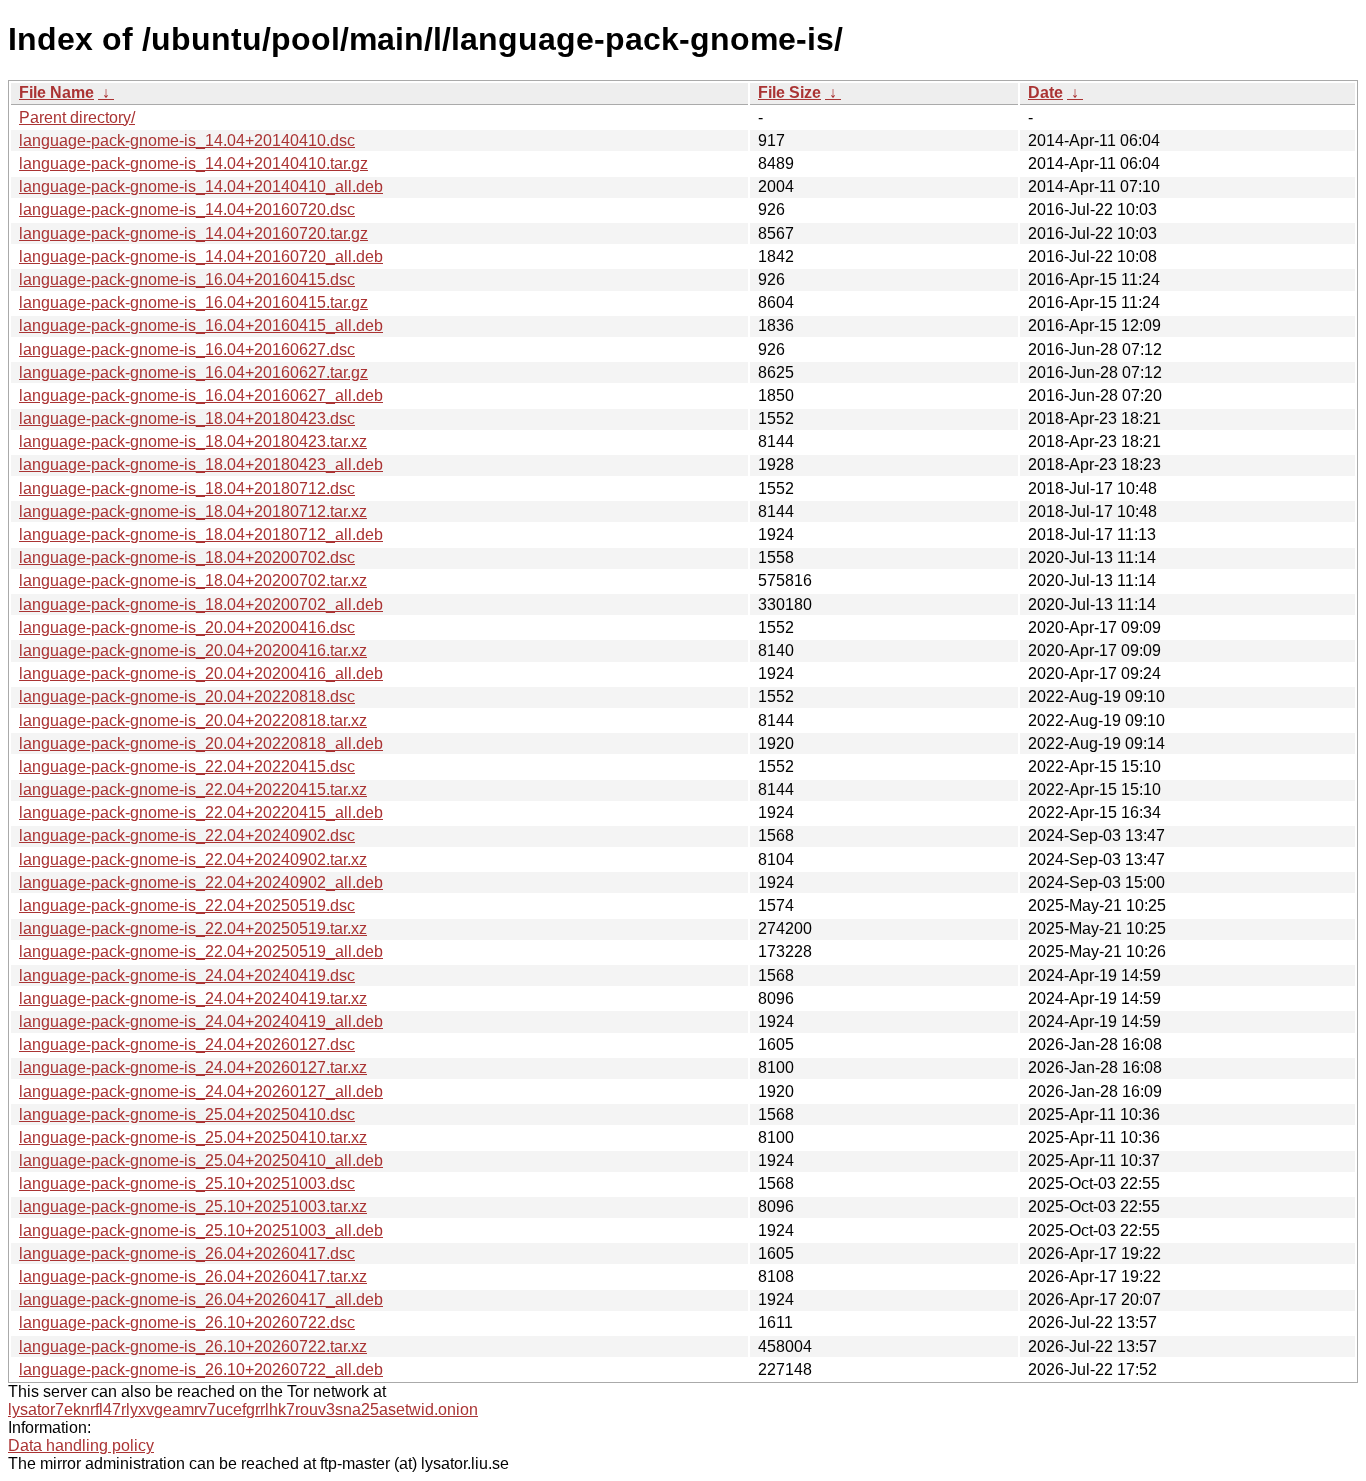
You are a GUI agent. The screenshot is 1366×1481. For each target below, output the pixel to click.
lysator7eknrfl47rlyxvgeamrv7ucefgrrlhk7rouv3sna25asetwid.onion (243, 1409)
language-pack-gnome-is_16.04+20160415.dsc (187, 279)
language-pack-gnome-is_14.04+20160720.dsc (187, 209)
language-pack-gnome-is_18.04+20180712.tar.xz (193, 511)
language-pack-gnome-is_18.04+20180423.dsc (187, 418)
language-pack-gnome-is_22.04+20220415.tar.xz (193, 789)
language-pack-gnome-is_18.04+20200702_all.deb (201, 604)
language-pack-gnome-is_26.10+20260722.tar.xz (193, 1346)
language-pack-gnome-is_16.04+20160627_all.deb (201, 395)
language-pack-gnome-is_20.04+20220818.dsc (187, 696)
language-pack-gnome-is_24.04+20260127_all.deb (201, 1091)
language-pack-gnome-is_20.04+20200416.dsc (187, 627)
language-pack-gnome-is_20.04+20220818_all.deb (201, 743)
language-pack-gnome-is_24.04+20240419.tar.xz (193, 998)
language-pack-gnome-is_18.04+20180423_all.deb (201, 464)
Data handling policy (81, 1445)
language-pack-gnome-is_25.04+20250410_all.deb (201, 1160)
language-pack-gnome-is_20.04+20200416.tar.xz (193, 650)
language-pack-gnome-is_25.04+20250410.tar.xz (193, 1137)
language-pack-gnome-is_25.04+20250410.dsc (187, 1114)
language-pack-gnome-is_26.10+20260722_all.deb (201, 1369)
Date (1045, 92)
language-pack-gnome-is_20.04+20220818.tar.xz (193, 720)
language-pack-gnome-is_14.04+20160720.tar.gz (193, 233)
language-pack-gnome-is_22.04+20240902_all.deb (201, 882)
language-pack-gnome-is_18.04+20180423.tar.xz (193, 441)
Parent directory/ (77, 117)
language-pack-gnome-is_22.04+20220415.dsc (187, 766)
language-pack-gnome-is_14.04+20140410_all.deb (201, 186)
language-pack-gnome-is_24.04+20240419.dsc (187, 975)
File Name (56, 92)
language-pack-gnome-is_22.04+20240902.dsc (187, 835)
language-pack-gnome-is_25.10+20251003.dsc (187, 1183)
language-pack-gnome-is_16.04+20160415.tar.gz (193, 302)
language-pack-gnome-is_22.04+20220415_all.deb (201, 812)
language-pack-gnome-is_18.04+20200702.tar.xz (193, 580)
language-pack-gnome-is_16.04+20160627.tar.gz (193, 372)
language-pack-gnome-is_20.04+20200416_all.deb (201, 673)
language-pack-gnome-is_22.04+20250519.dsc (187, 905)
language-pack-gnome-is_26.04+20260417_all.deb (201, 1299)
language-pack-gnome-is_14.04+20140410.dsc (187, 140)
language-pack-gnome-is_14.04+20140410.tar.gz (193, 163)
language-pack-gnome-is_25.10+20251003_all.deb (201, 1230)
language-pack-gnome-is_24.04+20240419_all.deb (201, 1021)
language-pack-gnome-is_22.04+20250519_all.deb (201, 951)
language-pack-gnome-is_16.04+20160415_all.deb (201, 325)
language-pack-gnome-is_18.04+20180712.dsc (187, 488)
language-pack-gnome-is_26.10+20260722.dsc (187, 1322)
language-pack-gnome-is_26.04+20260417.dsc (187, 1253)
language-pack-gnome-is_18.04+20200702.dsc (187, 557)
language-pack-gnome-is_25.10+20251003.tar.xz (193, 1206)
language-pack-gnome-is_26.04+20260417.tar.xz (193, 1276)
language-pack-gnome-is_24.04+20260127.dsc (187, 1044)
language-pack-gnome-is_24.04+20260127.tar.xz (193, 1067)
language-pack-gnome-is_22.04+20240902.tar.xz (193, 859)
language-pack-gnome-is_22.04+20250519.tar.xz (193, 928)
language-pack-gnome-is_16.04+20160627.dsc (187, 349)
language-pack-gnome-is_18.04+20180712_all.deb (201, 534)
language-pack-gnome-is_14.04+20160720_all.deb (201, 256)
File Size (789, 92)
